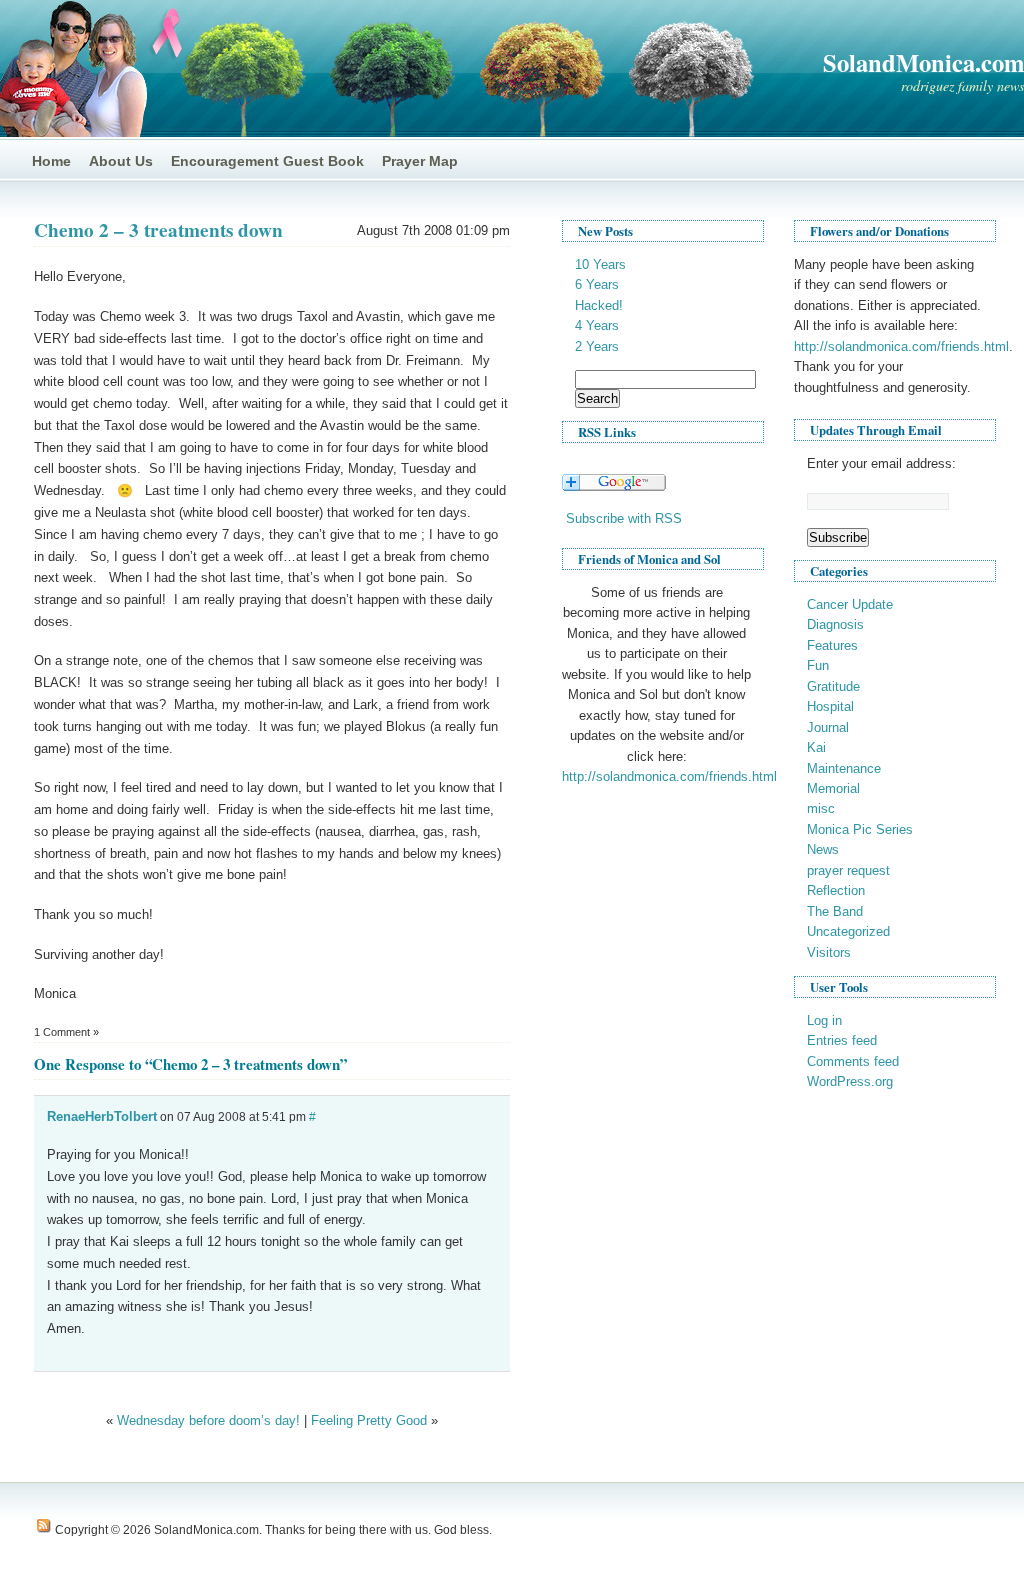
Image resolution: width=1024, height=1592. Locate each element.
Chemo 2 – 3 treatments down (158, 230)
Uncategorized (848, 931)
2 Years (597, 346)
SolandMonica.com (923, 62)
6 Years (597, 284)
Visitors (829, 952)
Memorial (833, 788)
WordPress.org (850, 1081)
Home (51, 161)
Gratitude (833, 686)
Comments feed (853, 1061)
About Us (121, 161)
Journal (828, 727)
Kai (816, 747)
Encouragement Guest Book (267, 161)
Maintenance (844, 768)
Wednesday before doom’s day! (208, 1420)
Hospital (830, 706)
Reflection (836, 890)
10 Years (600, 264)
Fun (818, 665)
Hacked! (599, 305)
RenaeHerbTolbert (102, 1117)
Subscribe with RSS (624, 518)
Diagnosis (835, 624)
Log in (824, 1020)
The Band (835, 911)
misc (821, 808)
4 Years (597, 325)
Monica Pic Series (860, 829)
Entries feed (842, 1040)
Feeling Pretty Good (369, 1420)
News (823, 849)
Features (832, 645)
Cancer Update (850, 604)
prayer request (848, 870)
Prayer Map (420, 161)
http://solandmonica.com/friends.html (669, 776)
